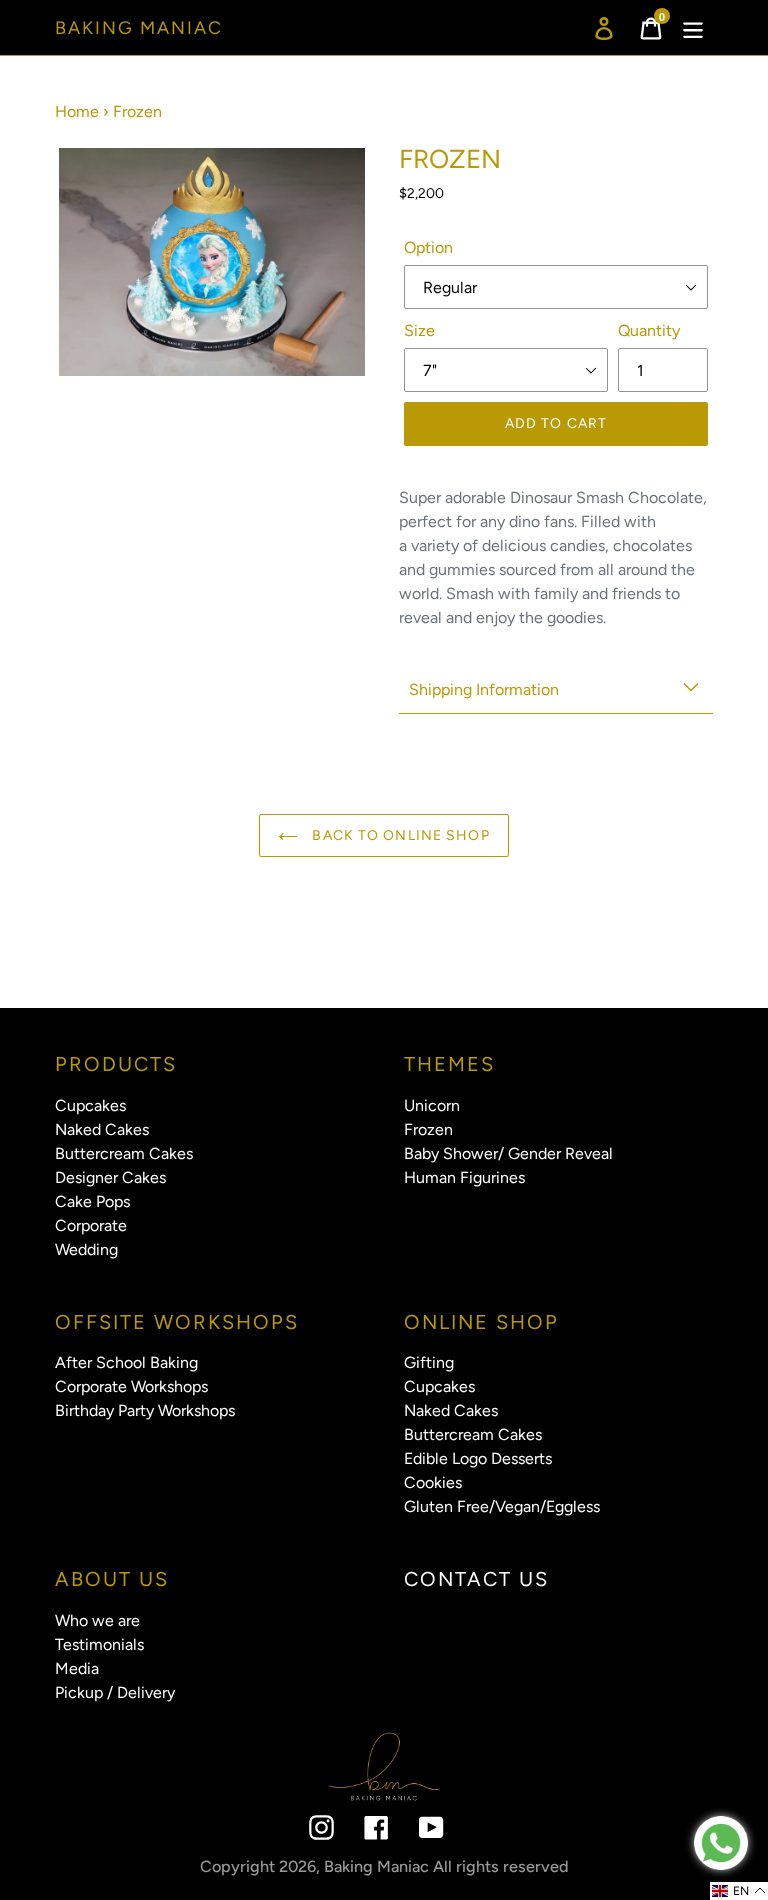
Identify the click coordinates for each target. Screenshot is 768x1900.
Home (77, 111)
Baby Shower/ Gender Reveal (508, 1153)
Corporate (91, 1225)
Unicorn (432, 1105)
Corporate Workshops (131, 1386)
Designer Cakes (110, 1177)
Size (419, 330)
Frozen (428, 1129)
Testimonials (99, 1644)
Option (428, 247)
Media (77, 1668)
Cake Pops (92, 1201)
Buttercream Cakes (124, 1153)
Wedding (86, 1249)
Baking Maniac (139, 28)
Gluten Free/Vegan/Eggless (502, 1506)
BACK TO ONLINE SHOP (398, 835)
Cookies (433, 1482)
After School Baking (126, 1362)
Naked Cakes (102, 1129)
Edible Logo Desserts (478, 1458)
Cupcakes (90, 1105)
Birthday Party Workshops (145, 1410)
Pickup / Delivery (115, 1692)
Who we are (97, 1620)
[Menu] (694, 27)
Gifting (429, 1362)
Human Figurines (464, 1177)
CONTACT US (476, 1579)
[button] (739, 1891)
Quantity (649, 330)
